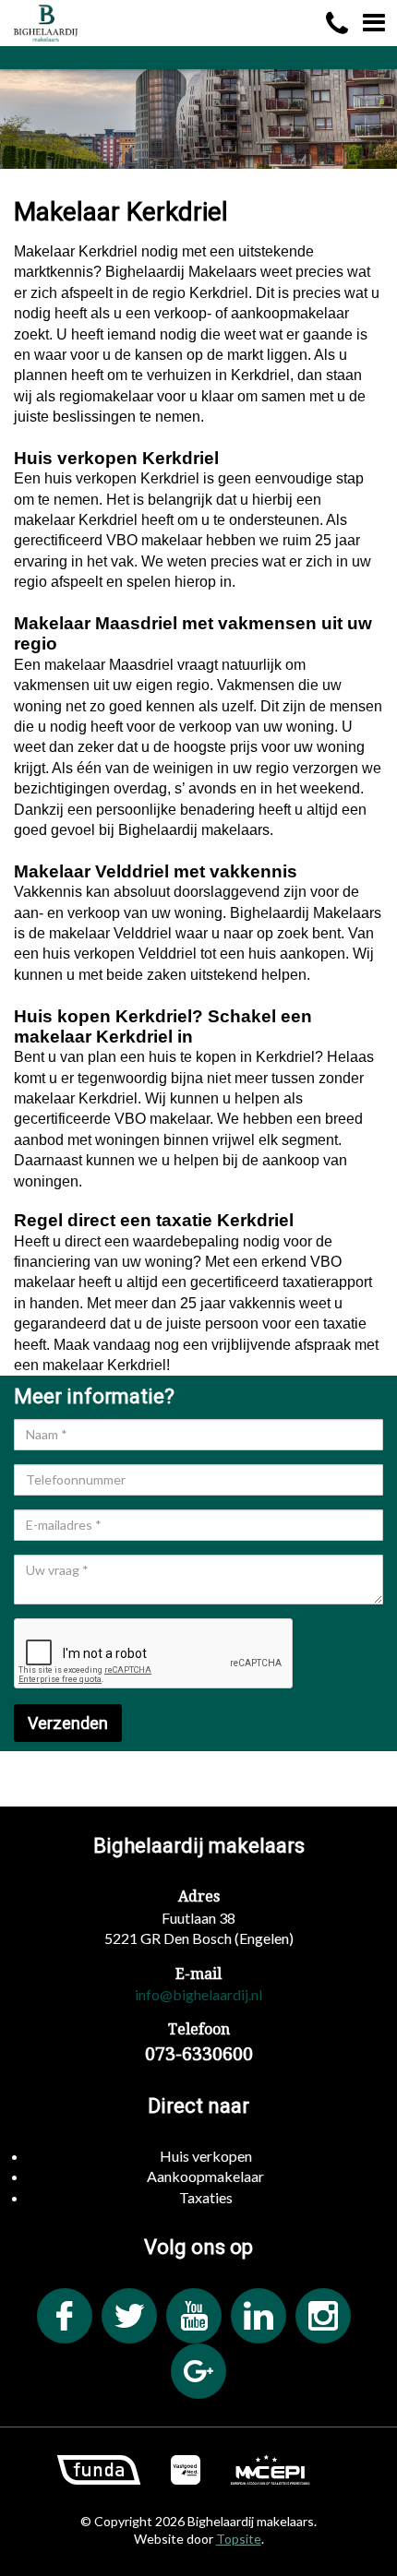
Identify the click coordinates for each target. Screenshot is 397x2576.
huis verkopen (90, 478)
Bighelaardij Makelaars (306, 913)
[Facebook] (65, 2316)
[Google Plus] (198, 2371)
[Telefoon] (337, 23)
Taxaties (206, 2197)
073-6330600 (199, 2054)
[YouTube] (194, 2316)
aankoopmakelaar (290, 313)
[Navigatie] (374, 23)
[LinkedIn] (259, 2316)
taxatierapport (327, 1282)
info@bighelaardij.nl (198, 1994)
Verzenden (68, 1723)
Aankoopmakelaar (205, 2176)
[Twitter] (129, 2316)
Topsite (239, 2539)
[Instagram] (323, 2316)
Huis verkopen (206, 2156)
